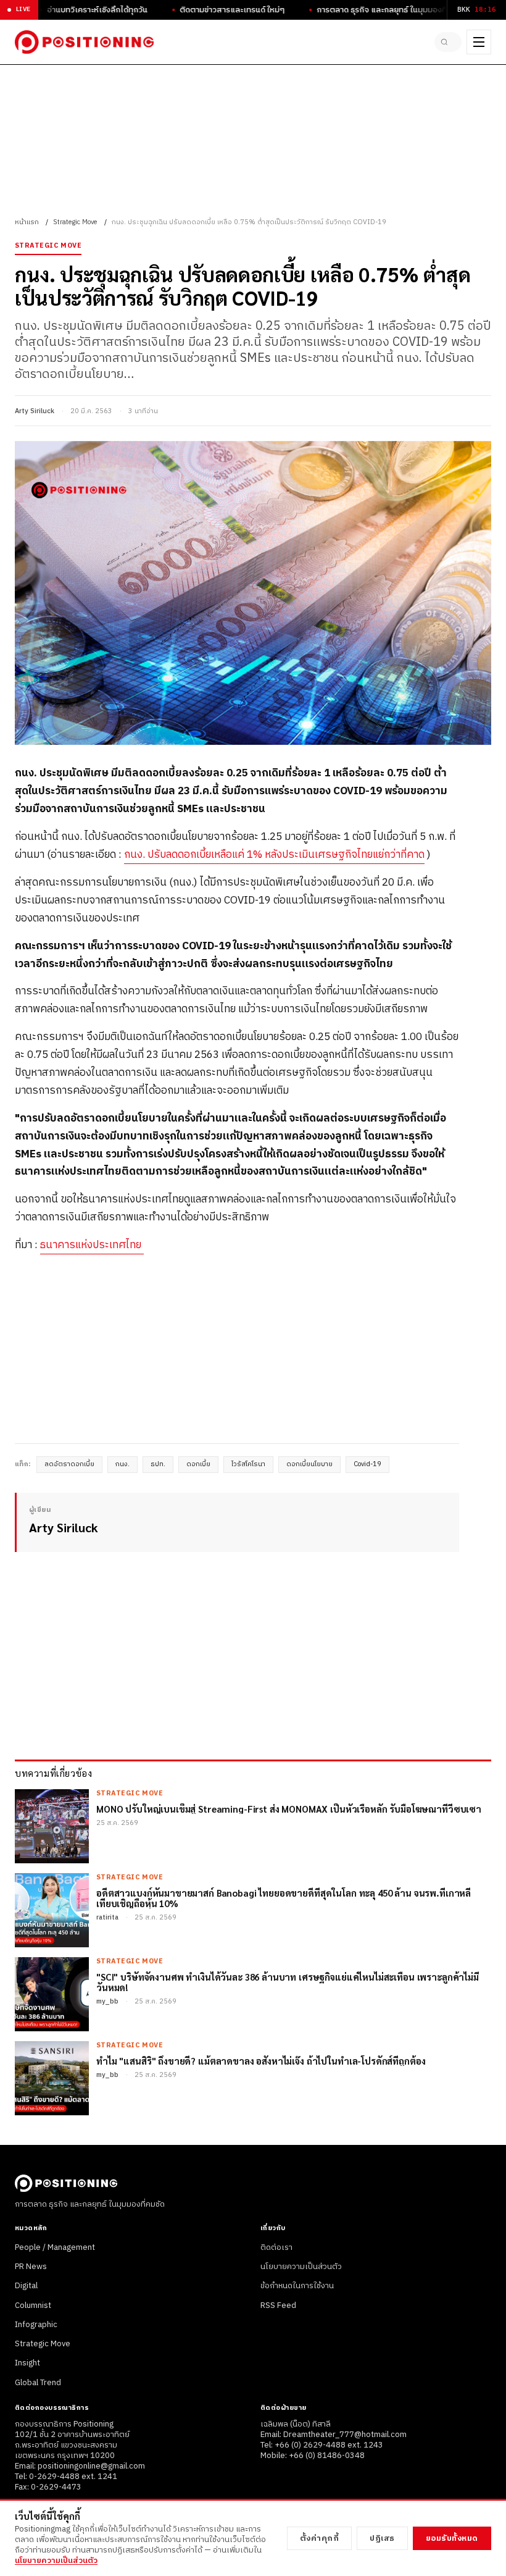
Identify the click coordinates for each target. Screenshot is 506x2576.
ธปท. (158, 1464)
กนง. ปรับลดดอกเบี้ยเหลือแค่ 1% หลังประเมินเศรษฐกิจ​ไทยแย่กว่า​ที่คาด (274, 855)
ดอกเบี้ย (198, 1464)
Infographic (36, 2325)
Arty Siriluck (35, 411)
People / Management (55, 2247)
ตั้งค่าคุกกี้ (320, 2538)
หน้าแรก (27, 222)
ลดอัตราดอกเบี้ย (69, 1464)
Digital (26, 2286)
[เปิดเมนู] (479, 42)
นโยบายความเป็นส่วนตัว (301, 2267)
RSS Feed (278, 2305)
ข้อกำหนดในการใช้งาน (297, 2286)
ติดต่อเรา (276, 2247)
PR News (31, 2267)
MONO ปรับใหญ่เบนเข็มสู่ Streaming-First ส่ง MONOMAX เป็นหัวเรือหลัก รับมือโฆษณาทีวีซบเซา (289, 1809)
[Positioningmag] (84, 42)
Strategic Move (75, 222)
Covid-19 (367, 1464)
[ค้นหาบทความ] (448, 42)
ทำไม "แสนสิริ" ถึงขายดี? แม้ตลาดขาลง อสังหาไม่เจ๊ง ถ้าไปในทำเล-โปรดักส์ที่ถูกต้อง (261, 2061)
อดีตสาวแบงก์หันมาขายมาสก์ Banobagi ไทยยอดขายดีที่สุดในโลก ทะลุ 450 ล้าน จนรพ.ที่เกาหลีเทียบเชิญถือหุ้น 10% (284, 1898)
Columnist (33, 2305)
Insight (27, 2363)
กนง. (122, 1464)
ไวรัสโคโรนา (248, 1464)
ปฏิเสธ (382, 2538)
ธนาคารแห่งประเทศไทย (92, 1245)
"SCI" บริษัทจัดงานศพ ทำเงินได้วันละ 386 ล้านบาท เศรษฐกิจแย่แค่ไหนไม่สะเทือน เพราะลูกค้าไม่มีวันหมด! (288, 1982)
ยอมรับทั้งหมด (452, 2538)
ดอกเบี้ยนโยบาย (309, 1464)
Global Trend (38, 2383)
